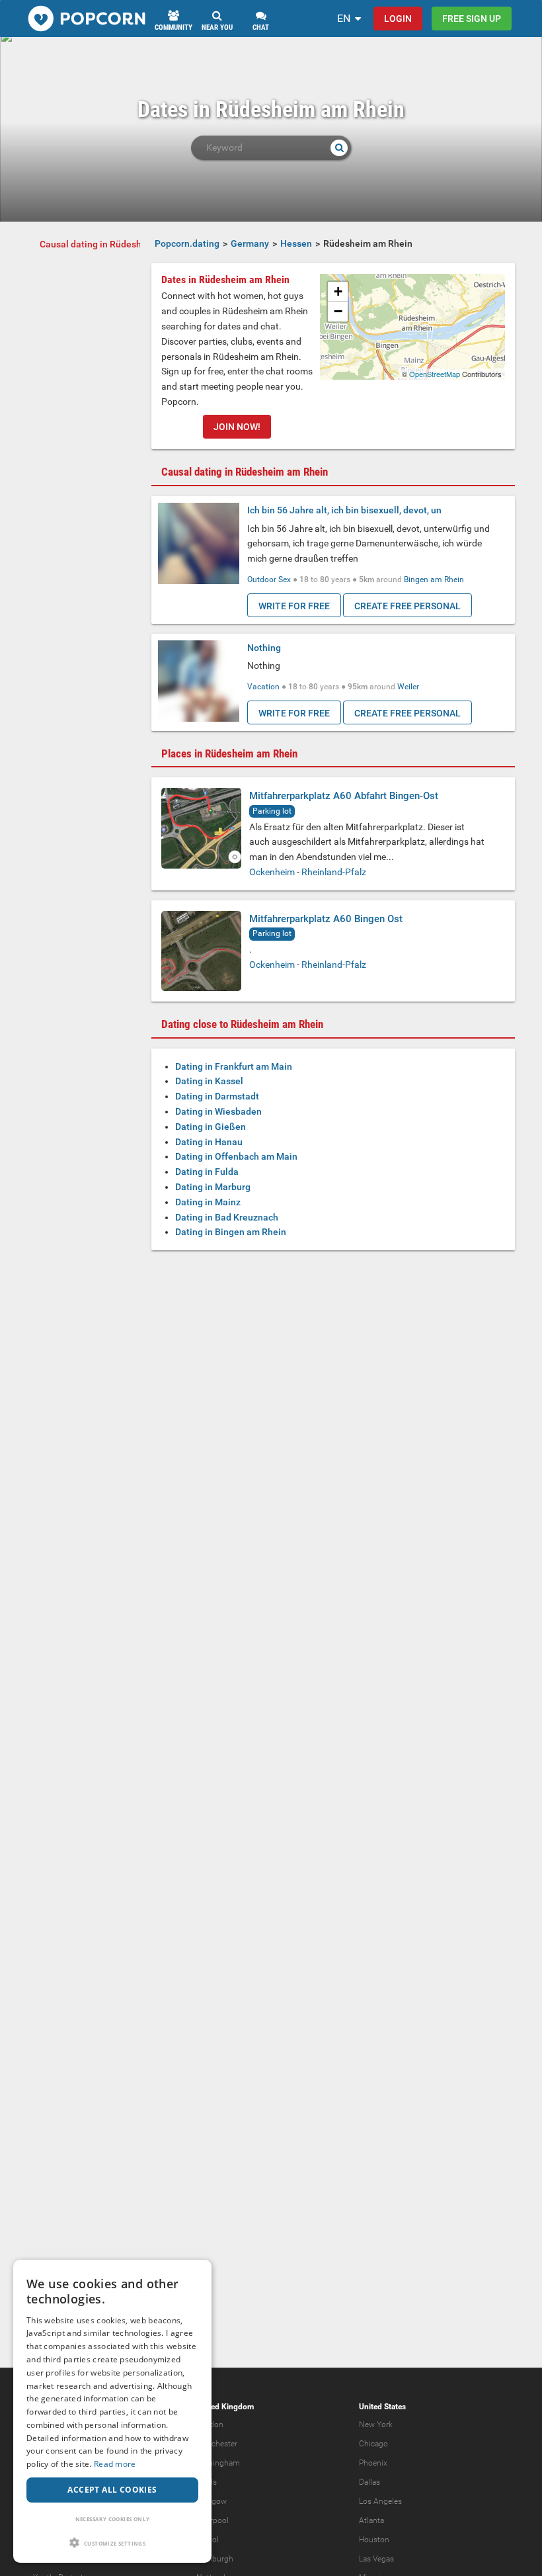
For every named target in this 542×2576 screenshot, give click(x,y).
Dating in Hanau (209, 1142)
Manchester (217, 2444)
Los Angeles (380, 2501)
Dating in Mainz (208, 1202)
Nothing (264, 648)
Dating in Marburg (213, 1187)
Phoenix (373, 2463)
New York (376, 2425)
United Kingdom (225, 2407)
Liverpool (213, 2520)
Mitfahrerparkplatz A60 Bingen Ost (326, 919)
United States (382, 2407)
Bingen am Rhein (434, 580)
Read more (115, 2464)
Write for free (294, 606)
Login (398, 19)
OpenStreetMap (435, 374)
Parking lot (272, 811)
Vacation (263, 687)
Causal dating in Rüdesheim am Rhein (119, 244)
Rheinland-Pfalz (334, 872)
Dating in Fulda (207, 1172)
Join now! (237, 427)
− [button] (338, 311)
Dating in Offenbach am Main (236, 1156)
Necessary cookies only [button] (113, 2519)
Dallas (369, 2482)
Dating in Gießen (211, 1127)
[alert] (112, 2411)
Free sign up (472, 19)
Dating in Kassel (209, 1081)
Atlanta (371, 2520)
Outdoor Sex (269, 580)
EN (344, 18)
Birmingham (218, 2463)
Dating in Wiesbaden (218, 1111)
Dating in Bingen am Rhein (231, 1232)
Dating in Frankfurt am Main (234, 1066)
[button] (112, 2543)
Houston (374, 2540)
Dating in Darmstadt (217, 1096)
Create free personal (407, 606)
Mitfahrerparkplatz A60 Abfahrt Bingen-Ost (344, 796)
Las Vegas (376, 2559)
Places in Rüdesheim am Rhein (229, 753)
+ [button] (338, 291)
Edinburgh (215, 2559)
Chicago (373, 2444)
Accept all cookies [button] (112, 2490)
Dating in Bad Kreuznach (227, 1217)
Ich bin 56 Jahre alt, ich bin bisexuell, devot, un (344, 510)
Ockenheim (272, 872)
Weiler (408, 687)
